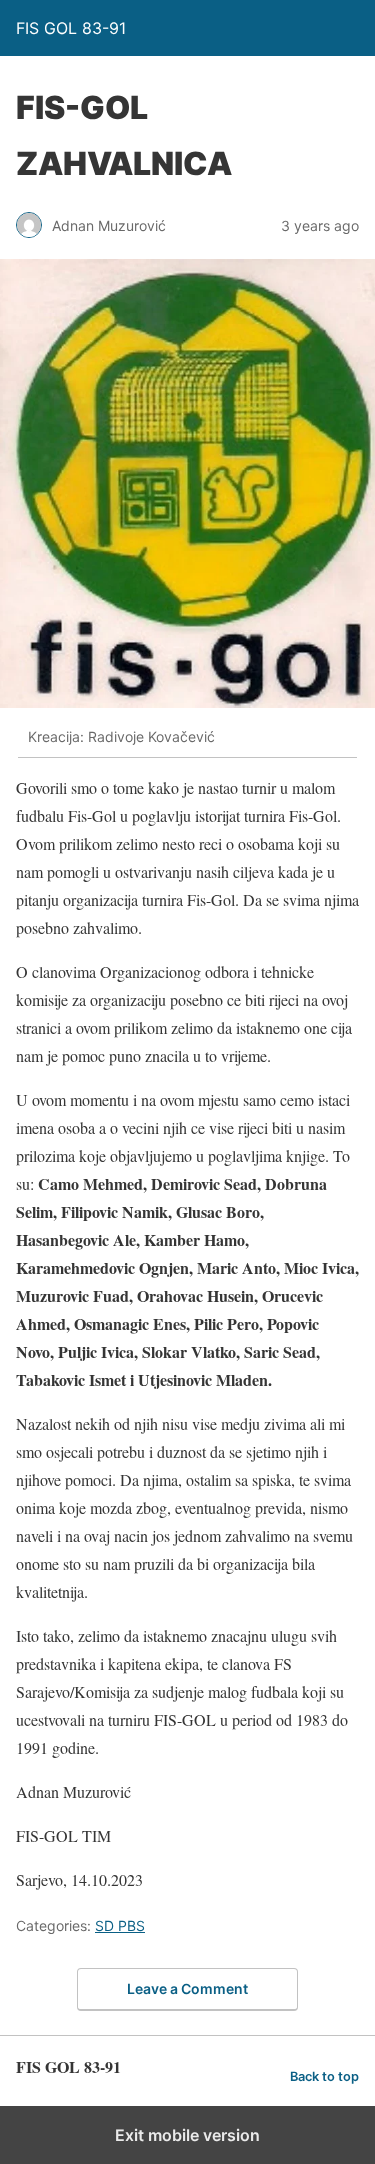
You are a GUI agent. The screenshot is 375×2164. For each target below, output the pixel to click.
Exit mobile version (187, 2135)
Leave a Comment (187, 1988)
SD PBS (120, 1925)
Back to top (324, 2076)
